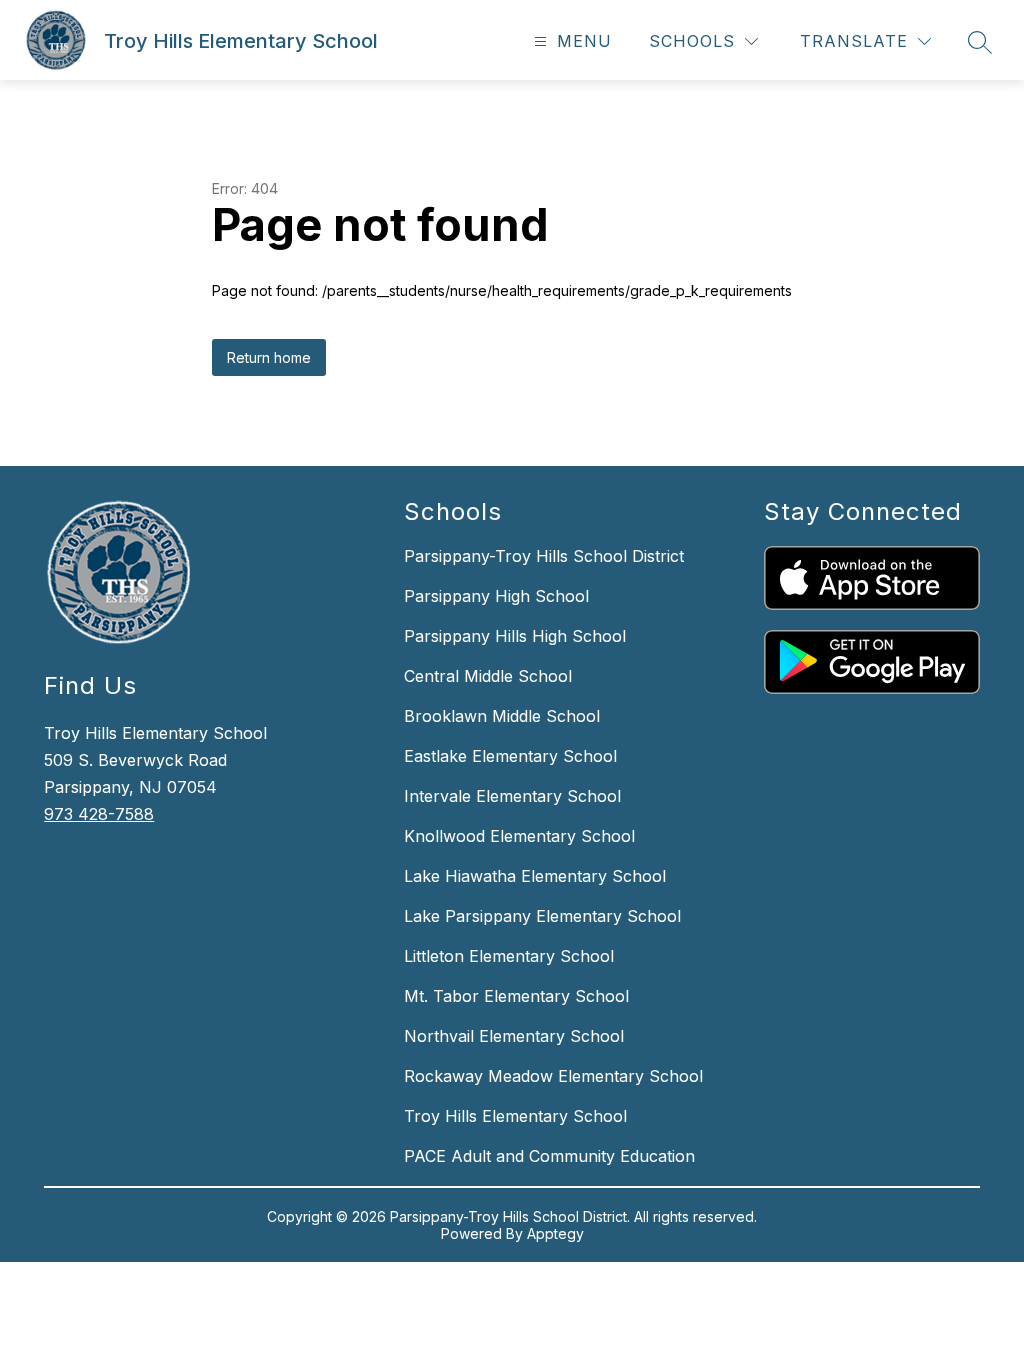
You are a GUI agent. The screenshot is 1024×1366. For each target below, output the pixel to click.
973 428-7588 (99, 814)
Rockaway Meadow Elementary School (553, 1076)
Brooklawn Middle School (502, 716)
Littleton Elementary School (509, 956)
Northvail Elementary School (514, 1036)
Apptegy (555, 1233)
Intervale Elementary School (512, 796)
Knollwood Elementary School (519, 836)
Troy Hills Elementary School (515, 1116)
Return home (269, 357)
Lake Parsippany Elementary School (542, 916)
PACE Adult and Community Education (549, 1156)
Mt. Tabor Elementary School (516, 996)
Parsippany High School (496, 596)
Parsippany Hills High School (515, 636)
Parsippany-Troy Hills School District (544, 556)
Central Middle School (488, 676)
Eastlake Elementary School (510, 756)
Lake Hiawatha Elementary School (535, 876)
